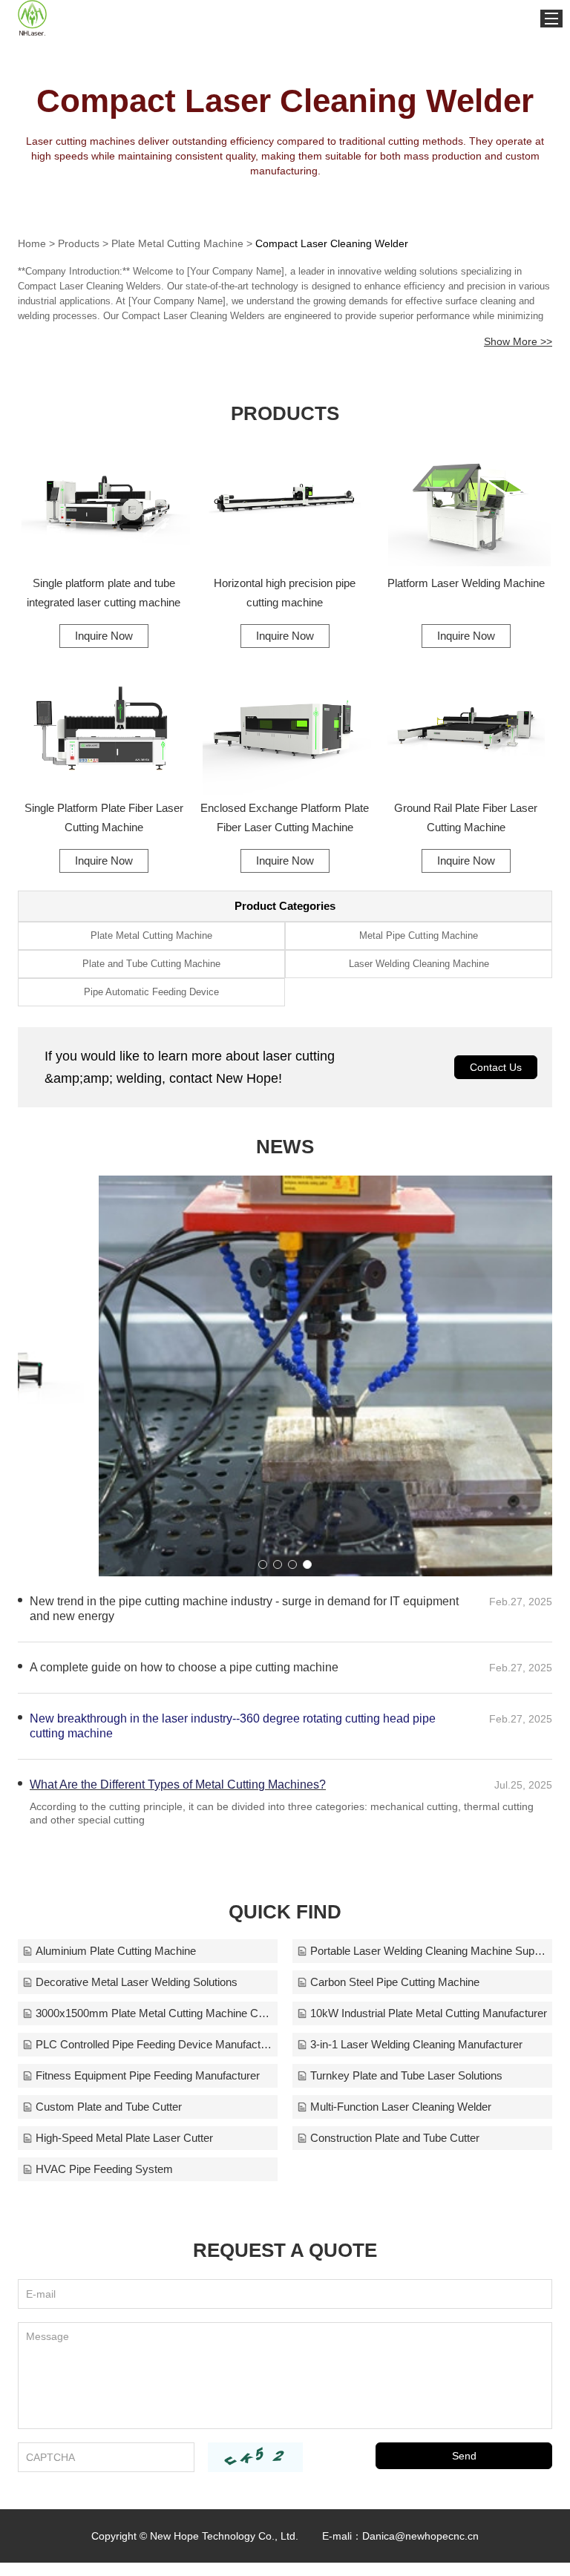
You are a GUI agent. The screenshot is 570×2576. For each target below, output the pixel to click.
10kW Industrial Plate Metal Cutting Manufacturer (429, 2013)
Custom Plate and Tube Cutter (109, 2107)
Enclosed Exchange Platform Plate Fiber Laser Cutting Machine (285, 817)
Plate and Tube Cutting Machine (151, 964)
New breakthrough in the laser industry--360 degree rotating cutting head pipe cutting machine (233, 1726)
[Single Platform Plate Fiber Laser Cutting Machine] (104, 730)
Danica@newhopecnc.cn (420, 2536)
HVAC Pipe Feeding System (104, 2169)
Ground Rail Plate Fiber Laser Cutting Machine (466, 817)
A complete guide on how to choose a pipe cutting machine (184, 1667)
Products (79, 243)
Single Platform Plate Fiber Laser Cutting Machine (104, 817)
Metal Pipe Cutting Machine (419, 935)
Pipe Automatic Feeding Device (151, 992)
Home (32, 243)
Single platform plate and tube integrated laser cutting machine (104, 593)
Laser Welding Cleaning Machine (419, 964)
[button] (263, 1564)
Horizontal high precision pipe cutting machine (285, 593)
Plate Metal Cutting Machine (177, 243)
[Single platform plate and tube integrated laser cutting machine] (104, 505)
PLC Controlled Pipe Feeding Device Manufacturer (154, 2044)
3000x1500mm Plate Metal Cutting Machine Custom (154, 2013)
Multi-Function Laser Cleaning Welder (401, 2107)
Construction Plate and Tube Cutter (395, 2138)
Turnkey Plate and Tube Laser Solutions (406, 2075)
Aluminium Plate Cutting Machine (116, 1951)
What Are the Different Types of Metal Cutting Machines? (178, 1784)
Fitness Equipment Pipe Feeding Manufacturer (148, 2075)
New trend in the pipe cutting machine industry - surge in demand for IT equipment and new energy (244, 1609)
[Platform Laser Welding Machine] (466, 505)
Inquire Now (104, 636)
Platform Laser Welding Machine (466, 583)
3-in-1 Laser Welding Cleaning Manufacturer (416, 2044)
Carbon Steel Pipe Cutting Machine (395, 1982)
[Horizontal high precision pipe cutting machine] (285, 505)
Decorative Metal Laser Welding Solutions (137, 1982)
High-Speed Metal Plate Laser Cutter (124, 2138)
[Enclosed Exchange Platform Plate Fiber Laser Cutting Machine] (285, 730)
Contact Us (496, 1067)
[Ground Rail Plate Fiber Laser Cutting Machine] (466, 730)
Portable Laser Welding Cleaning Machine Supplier (429, 1951)
